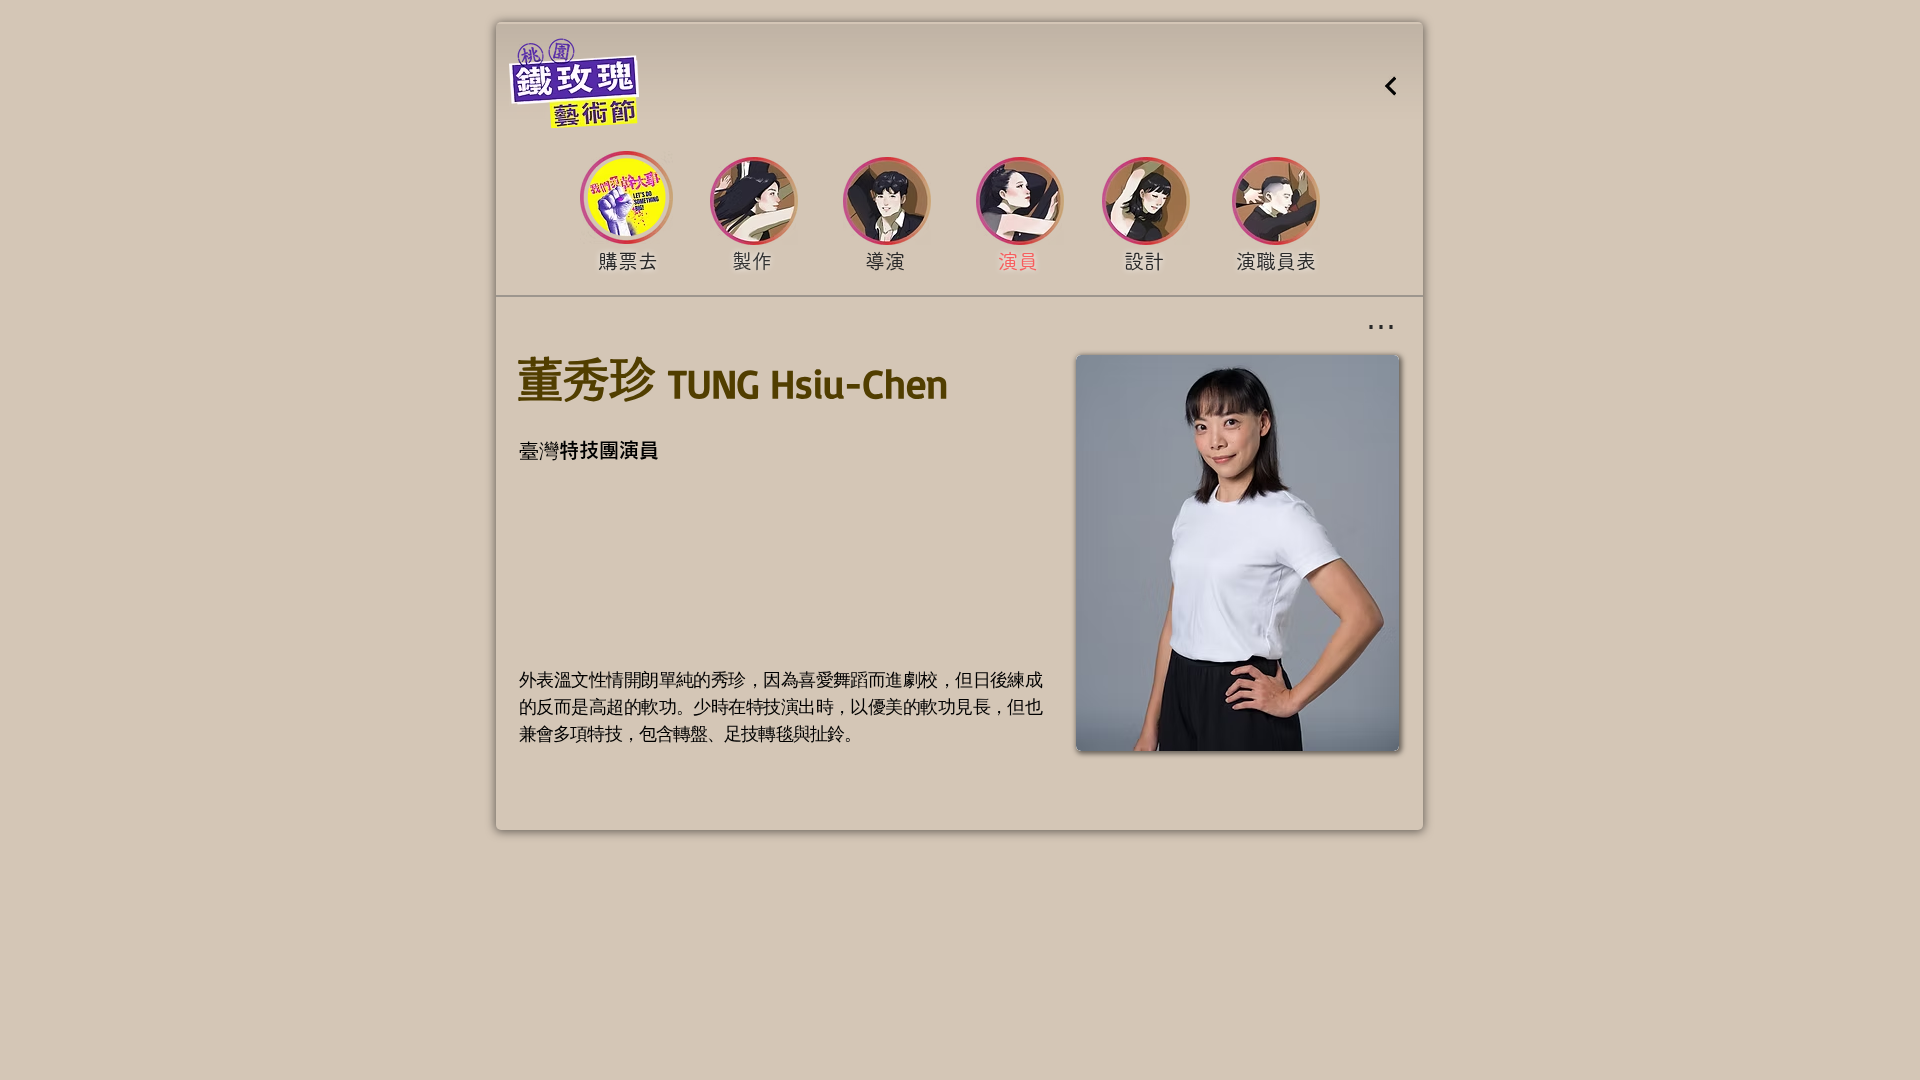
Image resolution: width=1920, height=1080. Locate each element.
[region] (627, 264)
